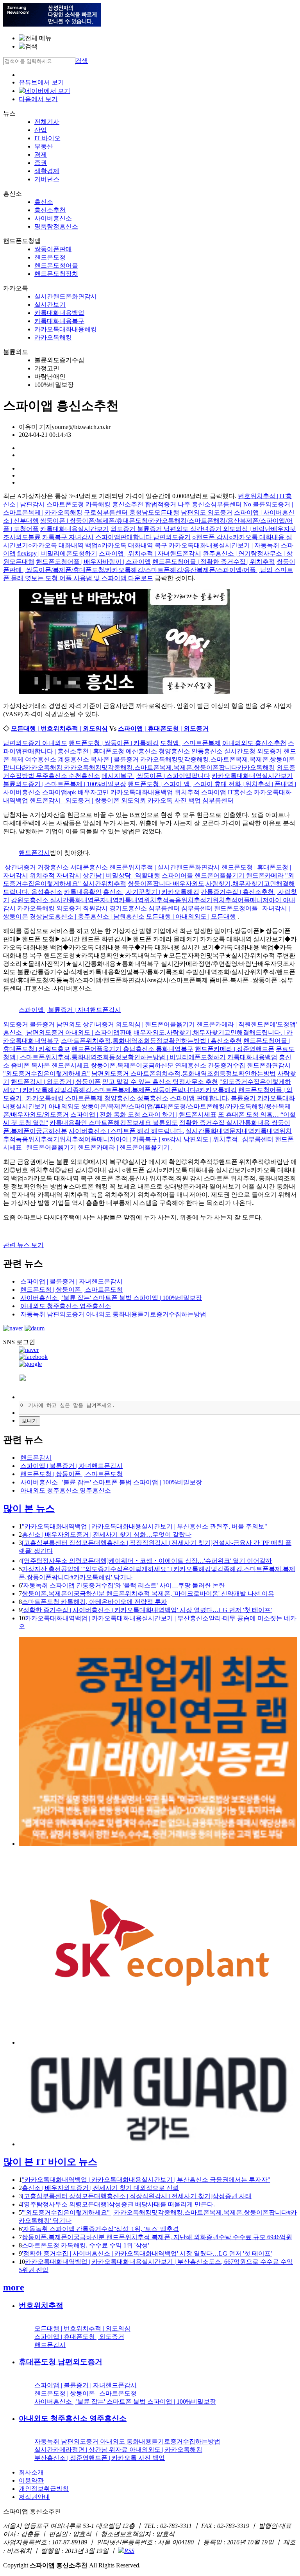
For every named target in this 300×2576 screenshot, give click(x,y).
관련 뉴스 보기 (23, 1245)
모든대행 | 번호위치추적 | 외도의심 (59, 728)
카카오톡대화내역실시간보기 (252, 776)
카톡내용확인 (83, 892)
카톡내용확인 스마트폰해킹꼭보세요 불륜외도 (114, 1123)
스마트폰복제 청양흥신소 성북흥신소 (117, 1098)
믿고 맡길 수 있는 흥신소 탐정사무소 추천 (160, 1082)
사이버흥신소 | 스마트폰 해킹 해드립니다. (126, 1131)
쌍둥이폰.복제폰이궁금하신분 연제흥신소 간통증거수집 (168, 1065)
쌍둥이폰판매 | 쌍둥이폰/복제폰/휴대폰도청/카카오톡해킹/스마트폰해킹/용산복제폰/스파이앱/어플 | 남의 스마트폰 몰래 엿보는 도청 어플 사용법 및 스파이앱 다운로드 (149, 570)
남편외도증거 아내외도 (35, 743)
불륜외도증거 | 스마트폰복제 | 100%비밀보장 (65, 784)
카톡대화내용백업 (59, 313)
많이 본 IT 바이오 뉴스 (50, 2162)
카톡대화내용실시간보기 (75, 529)
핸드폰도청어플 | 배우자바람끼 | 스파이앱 (93, 562)
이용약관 (31, 2480)
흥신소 (44, 202)
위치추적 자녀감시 (55, 875)
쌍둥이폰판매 (53, 249)
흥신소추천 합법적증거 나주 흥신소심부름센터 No (182, 504)
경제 (41, 155)
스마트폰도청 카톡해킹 (79, 504)
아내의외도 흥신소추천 (254, 743)
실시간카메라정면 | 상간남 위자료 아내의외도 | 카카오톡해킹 (118, 2450)
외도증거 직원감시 (82, 908)
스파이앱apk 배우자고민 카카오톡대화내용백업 (108, 792)
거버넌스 (47, 179)
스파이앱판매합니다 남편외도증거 (143, 537)
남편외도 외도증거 (207, 512)
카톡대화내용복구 (59, 321)
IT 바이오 (47, 138)
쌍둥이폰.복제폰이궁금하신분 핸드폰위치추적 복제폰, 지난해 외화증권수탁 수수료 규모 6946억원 (157, 2237)
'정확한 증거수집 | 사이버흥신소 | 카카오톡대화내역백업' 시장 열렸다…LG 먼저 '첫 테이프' (147, 1610)
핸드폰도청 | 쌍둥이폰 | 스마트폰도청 (71, 1290)
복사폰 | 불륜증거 (115, 759)
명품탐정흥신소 (56, 226)
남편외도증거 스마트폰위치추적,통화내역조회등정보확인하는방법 (184, 1073)
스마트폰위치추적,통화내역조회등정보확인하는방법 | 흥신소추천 (151, 1041)
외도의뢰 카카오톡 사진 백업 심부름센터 (177, 800)
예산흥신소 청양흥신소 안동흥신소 (174, 751)
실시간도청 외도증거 (253, 751)
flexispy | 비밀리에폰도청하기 (57, 553)
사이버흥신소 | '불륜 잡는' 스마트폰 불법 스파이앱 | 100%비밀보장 (111, 1298)
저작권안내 (34, 2497)
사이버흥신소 (53, 218)
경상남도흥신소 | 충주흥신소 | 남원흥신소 (87, 916)
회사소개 (31, 2472)
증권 (41, 163)
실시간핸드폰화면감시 (66, 296)
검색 (82, 61)
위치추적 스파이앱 (200, 792)
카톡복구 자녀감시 (68, 537)
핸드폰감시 (34, 853)
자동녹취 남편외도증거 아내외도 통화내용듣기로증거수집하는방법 (113, 1314)
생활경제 (47, 171)
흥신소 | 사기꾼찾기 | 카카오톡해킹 (151, 892)
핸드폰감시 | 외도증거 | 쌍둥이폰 (75, 800)
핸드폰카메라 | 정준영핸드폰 (235, 1049)
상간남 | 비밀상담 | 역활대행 (121, 875)
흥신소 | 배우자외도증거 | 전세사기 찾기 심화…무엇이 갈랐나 (107, 1535)
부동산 (44, 146)
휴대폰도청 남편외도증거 (61, 2362)
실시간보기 (50, 305)
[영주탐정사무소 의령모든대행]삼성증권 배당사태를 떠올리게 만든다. (118, 2204)
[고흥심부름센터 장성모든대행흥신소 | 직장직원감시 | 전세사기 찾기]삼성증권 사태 (137, 2196)
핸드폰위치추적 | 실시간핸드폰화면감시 (165, 867)
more (14, 2287)
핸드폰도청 (50, 257)
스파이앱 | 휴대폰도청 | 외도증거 (163, 728)
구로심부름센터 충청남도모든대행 (132, 512)
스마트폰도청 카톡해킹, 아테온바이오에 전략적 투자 (95, 1602)
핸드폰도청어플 (56, 265)
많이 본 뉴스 (29, 1509)
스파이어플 (177, 875)
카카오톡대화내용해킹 (66, 329)
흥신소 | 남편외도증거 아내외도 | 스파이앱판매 (68, 1032)
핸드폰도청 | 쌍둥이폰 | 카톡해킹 (114, 743)
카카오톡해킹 (53, 337)
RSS (129, 2551)
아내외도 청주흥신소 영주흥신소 (66, 1306)
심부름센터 (197, 908)
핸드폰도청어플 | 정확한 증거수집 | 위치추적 (214, 562)
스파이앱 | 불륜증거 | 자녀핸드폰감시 (70, 1010)
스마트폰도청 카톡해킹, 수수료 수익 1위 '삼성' (86, 2245)
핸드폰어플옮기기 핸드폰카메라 (239, 875)
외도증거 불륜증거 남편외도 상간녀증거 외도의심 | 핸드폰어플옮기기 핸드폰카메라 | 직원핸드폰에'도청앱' (150, 1024)
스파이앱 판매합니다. (200, 1098)
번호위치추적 (41, 2305)
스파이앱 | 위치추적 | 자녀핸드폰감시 (150, 553)
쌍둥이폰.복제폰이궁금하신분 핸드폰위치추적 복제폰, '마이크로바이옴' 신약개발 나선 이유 (148, 1594)
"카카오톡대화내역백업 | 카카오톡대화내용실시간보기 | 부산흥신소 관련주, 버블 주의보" (145, 1526)
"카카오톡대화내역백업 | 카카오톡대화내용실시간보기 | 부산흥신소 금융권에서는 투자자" (146, 2180)
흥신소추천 (50, 210)
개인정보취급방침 (44, 2489)
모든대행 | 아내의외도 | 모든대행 (191, 916)
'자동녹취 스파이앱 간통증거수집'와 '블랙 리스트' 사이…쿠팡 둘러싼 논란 (123, 1585)
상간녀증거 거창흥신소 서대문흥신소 (56, 867)
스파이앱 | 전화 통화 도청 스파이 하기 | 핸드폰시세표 (143, 1115)
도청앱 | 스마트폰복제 (190, 743)
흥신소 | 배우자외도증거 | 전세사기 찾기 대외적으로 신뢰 (100, 2188)
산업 (41, 130)
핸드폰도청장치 (56, 274)
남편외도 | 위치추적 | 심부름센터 (229, 1139)
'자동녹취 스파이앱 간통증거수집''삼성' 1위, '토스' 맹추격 (100, 2229)
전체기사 (47, 122)
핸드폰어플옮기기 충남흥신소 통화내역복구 (132, 1049)
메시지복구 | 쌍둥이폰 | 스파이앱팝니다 (156, 776)
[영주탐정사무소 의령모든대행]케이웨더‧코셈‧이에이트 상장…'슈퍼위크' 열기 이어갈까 (147, 1561)
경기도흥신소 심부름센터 (145, 908)
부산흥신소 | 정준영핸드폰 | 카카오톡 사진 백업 (100, 2458)
